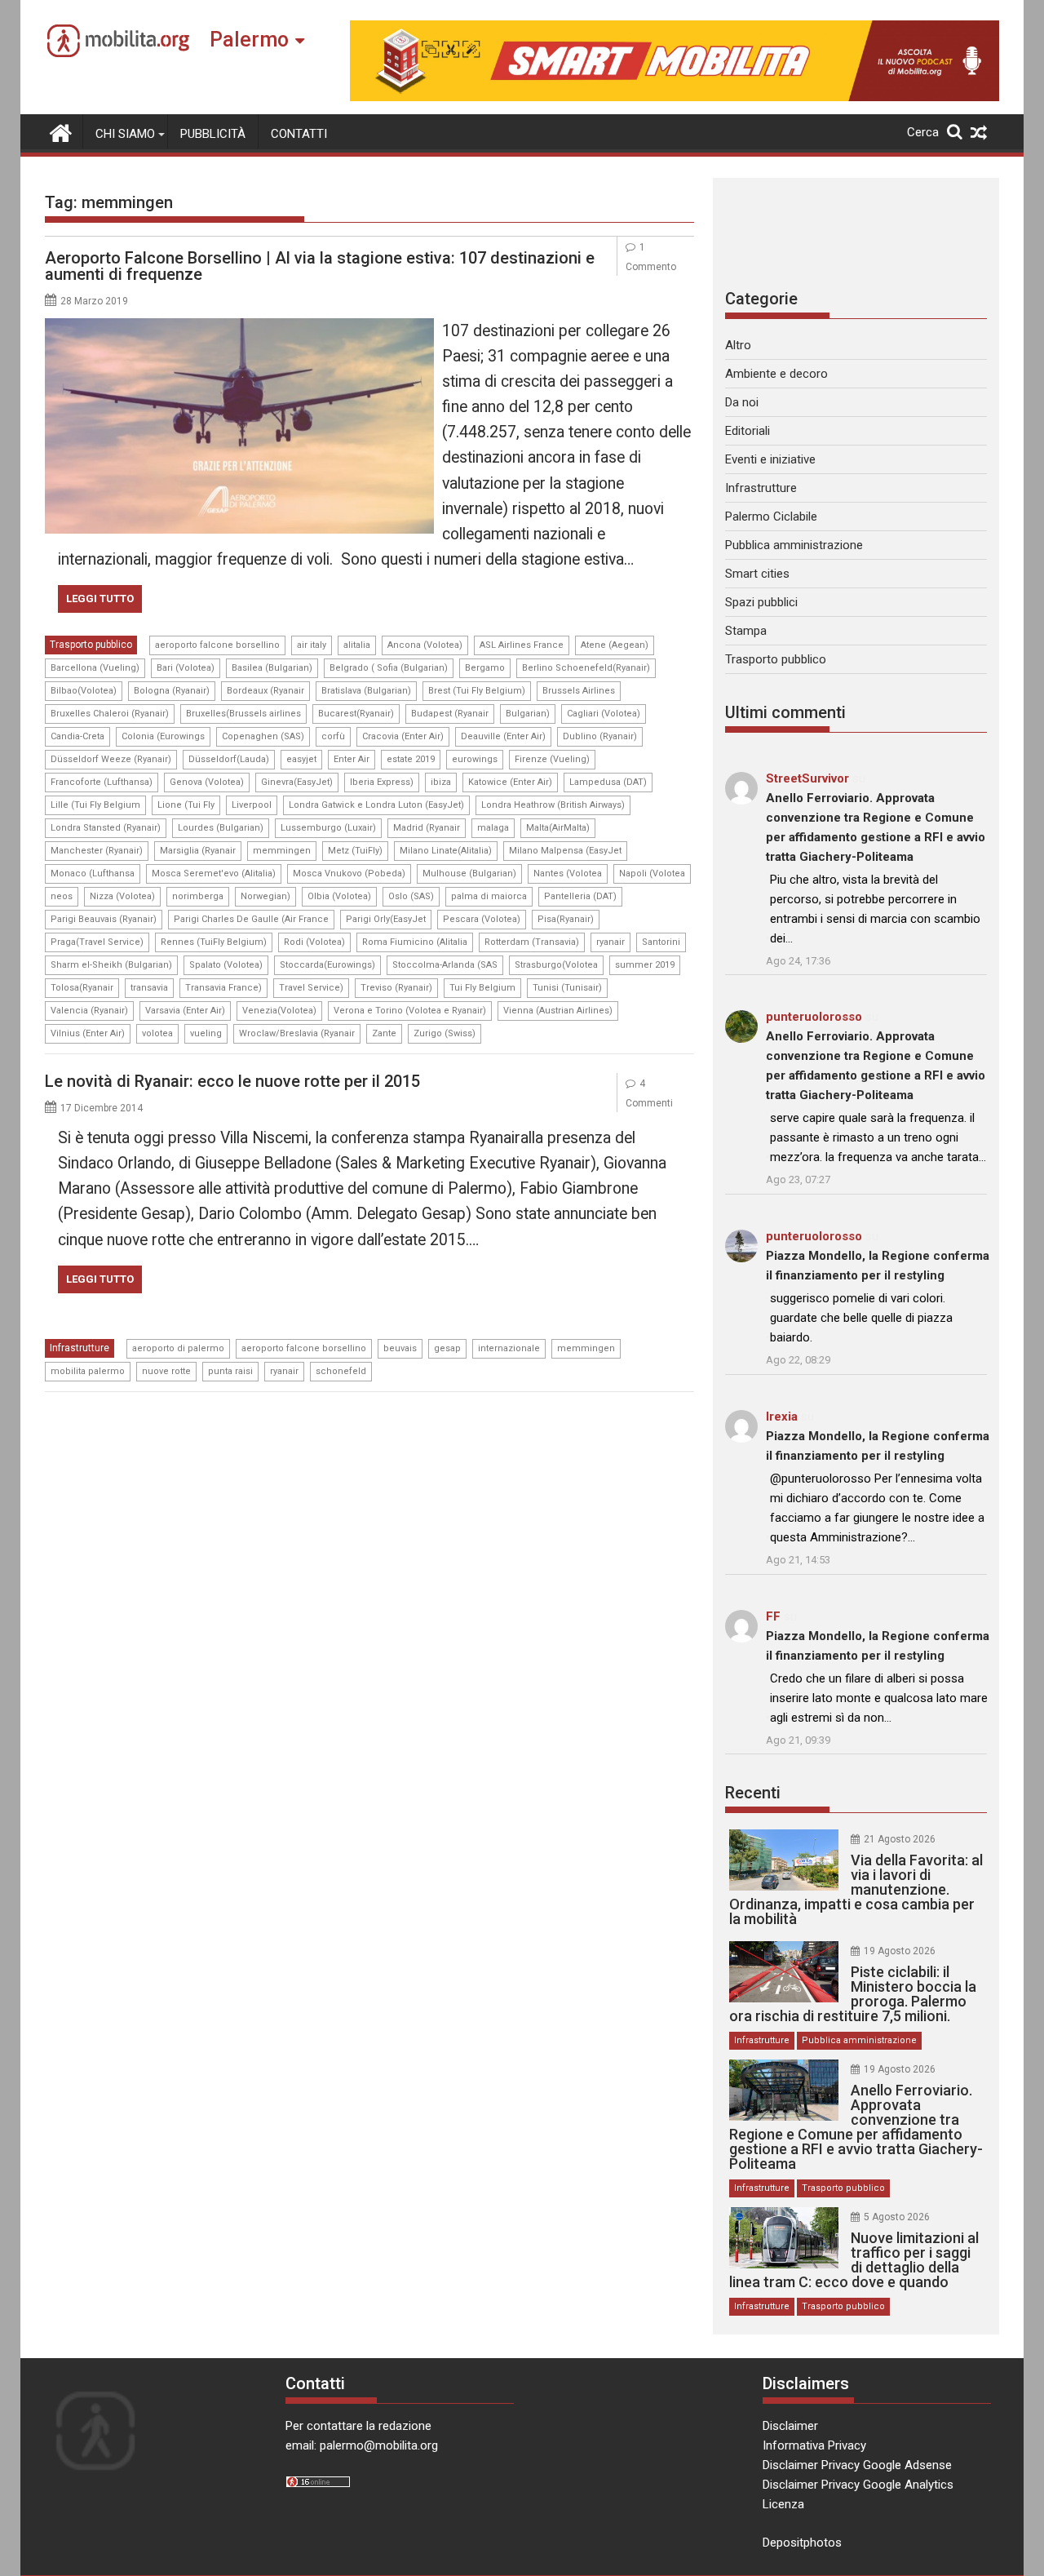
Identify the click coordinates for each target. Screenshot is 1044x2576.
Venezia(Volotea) (279, 1011)
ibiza (441, 782)
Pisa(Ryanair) (566, 919)
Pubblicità (213, 134)
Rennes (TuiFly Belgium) (214, 942)
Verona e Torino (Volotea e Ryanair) (410, 1011)
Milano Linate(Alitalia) (446, 851)
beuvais (400, 1348)
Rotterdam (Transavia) (532, 942)
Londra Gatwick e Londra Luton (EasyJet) (376, 805)
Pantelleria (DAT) (580, 896)
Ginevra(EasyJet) (297, 782)
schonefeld (341, 1371)
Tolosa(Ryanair (82, 988)
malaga (493, 828)
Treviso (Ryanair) (396, 988)
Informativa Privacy (814, 2445)
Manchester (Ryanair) (97, 851)
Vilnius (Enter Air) (88, 1033)
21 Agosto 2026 (900, 1839)
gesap (447, 1348)
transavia (149, 988)
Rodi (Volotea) (314, 942)
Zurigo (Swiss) (445, 1033)
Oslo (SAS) (411, 896)
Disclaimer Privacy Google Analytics (858, 2485)
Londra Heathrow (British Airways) (553, 805)
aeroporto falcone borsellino (217, 645)
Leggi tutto (100, 599)
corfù (333, 736)
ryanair (610, 942)
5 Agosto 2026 (897, 2217)
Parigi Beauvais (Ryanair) (104, 919)
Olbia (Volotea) (339, 896)
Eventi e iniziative (770, 459)
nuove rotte (166, 1371)
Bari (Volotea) (186, 668)
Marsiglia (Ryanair (198, 851)
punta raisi (230, 1371)
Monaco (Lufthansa (93, 873)
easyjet (301, 759)
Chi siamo (125, 134)
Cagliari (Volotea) (604, 714)
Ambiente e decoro (776, 374)
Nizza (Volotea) (122, 896)
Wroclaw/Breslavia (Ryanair (297, 1033)
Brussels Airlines (579, 691)
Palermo (249, 40)
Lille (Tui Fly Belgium (95, 805)
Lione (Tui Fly (186, 805)
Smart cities (757, 574)
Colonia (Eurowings (163, 736)
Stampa (746, 631)
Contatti (299, 134)
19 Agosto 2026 (900, 1951)
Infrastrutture (80, 1348)
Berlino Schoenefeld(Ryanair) (586, 668)
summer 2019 (645, 965)
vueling (206, 1033)
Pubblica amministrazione (794, 545)
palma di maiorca (489, 896)
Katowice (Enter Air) (510, 782)
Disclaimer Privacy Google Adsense (857, 2465)
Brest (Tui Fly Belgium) (477, 691)
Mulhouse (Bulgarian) (469, 873)
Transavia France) (223, 988)
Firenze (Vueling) (552, 759)
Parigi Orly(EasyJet (386, 919)
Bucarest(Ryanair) (356, 714)
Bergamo (485, 668)
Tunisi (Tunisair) (567, 988)
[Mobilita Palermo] (61, 131)
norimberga (198, 896)
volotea (157, 1033)
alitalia (357, 645)
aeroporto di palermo (178, 1348)
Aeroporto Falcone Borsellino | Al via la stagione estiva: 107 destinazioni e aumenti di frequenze (320, 266)
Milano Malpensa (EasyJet (565, 851)
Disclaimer (790, 2426)
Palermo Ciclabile (771, 517)
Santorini (661, 942)
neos (62, 896)
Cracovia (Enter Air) (403, 736)
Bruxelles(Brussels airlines (243, 714)
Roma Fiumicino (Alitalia (415, 942)
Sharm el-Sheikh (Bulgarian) (111, 965)
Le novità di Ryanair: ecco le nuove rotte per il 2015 (232, 1081)
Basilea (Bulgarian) (272, 668)
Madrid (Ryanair (427, 828)
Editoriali (748, 431)
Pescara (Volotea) (482, 919)
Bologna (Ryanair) (172, 691)
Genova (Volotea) (207, 782)
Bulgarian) (528, 714)
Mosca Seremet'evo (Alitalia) (214, 873)
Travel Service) (311, 988)
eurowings (475, 759)
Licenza (783, 2504)
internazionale (509, 1348)
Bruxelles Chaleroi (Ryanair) (110, 714)
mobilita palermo (88, 1371)
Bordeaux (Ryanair (265, 691)
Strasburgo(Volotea (556, 965)
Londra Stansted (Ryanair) (106, 828)
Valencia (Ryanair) (89, 1011)
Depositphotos (802, 2543)
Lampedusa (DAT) (608, 782)
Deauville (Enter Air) (503, 736)
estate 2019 (411, 759)
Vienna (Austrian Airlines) (558, 1011)
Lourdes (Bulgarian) (221, 828)
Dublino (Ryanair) (600, 736)
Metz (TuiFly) (355, 851)
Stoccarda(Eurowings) (327, 965)
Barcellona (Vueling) (95, 668)
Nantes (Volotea (568, 873)
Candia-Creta (77, 736)
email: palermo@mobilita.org (362, 2445)
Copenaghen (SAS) (263, 736)
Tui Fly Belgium (482, 988)
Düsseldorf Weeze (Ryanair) (111, 759)
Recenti (753, 1793)
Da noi (742, 402)
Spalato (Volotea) (226, 965)
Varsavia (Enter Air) (185, 1011)
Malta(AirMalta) (558, 828)
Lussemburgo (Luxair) (328, 828)
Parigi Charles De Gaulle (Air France (251, 919)
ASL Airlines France (522, 645)
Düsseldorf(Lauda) (229, 759)
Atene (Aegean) (615, 645)
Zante (384, 1033)
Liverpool (252, 805)
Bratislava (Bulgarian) (366, 691)
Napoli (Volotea (652, 873)
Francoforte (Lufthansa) (102, 782)
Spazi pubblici (761, 602)
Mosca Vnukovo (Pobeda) (349, 873)
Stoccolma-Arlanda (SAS (445, 965)
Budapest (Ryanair (450, 714)
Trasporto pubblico (91, 645)
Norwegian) (265, 896)
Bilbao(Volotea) (84, 691)
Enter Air (352, 759)
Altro (738, 345)
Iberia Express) (382, 782)
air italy (312, 645)
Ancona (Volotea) (425, 645)
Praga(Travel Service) (97, 942)
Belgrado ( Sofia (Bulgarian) (389, 668)
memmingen (282, 851)
